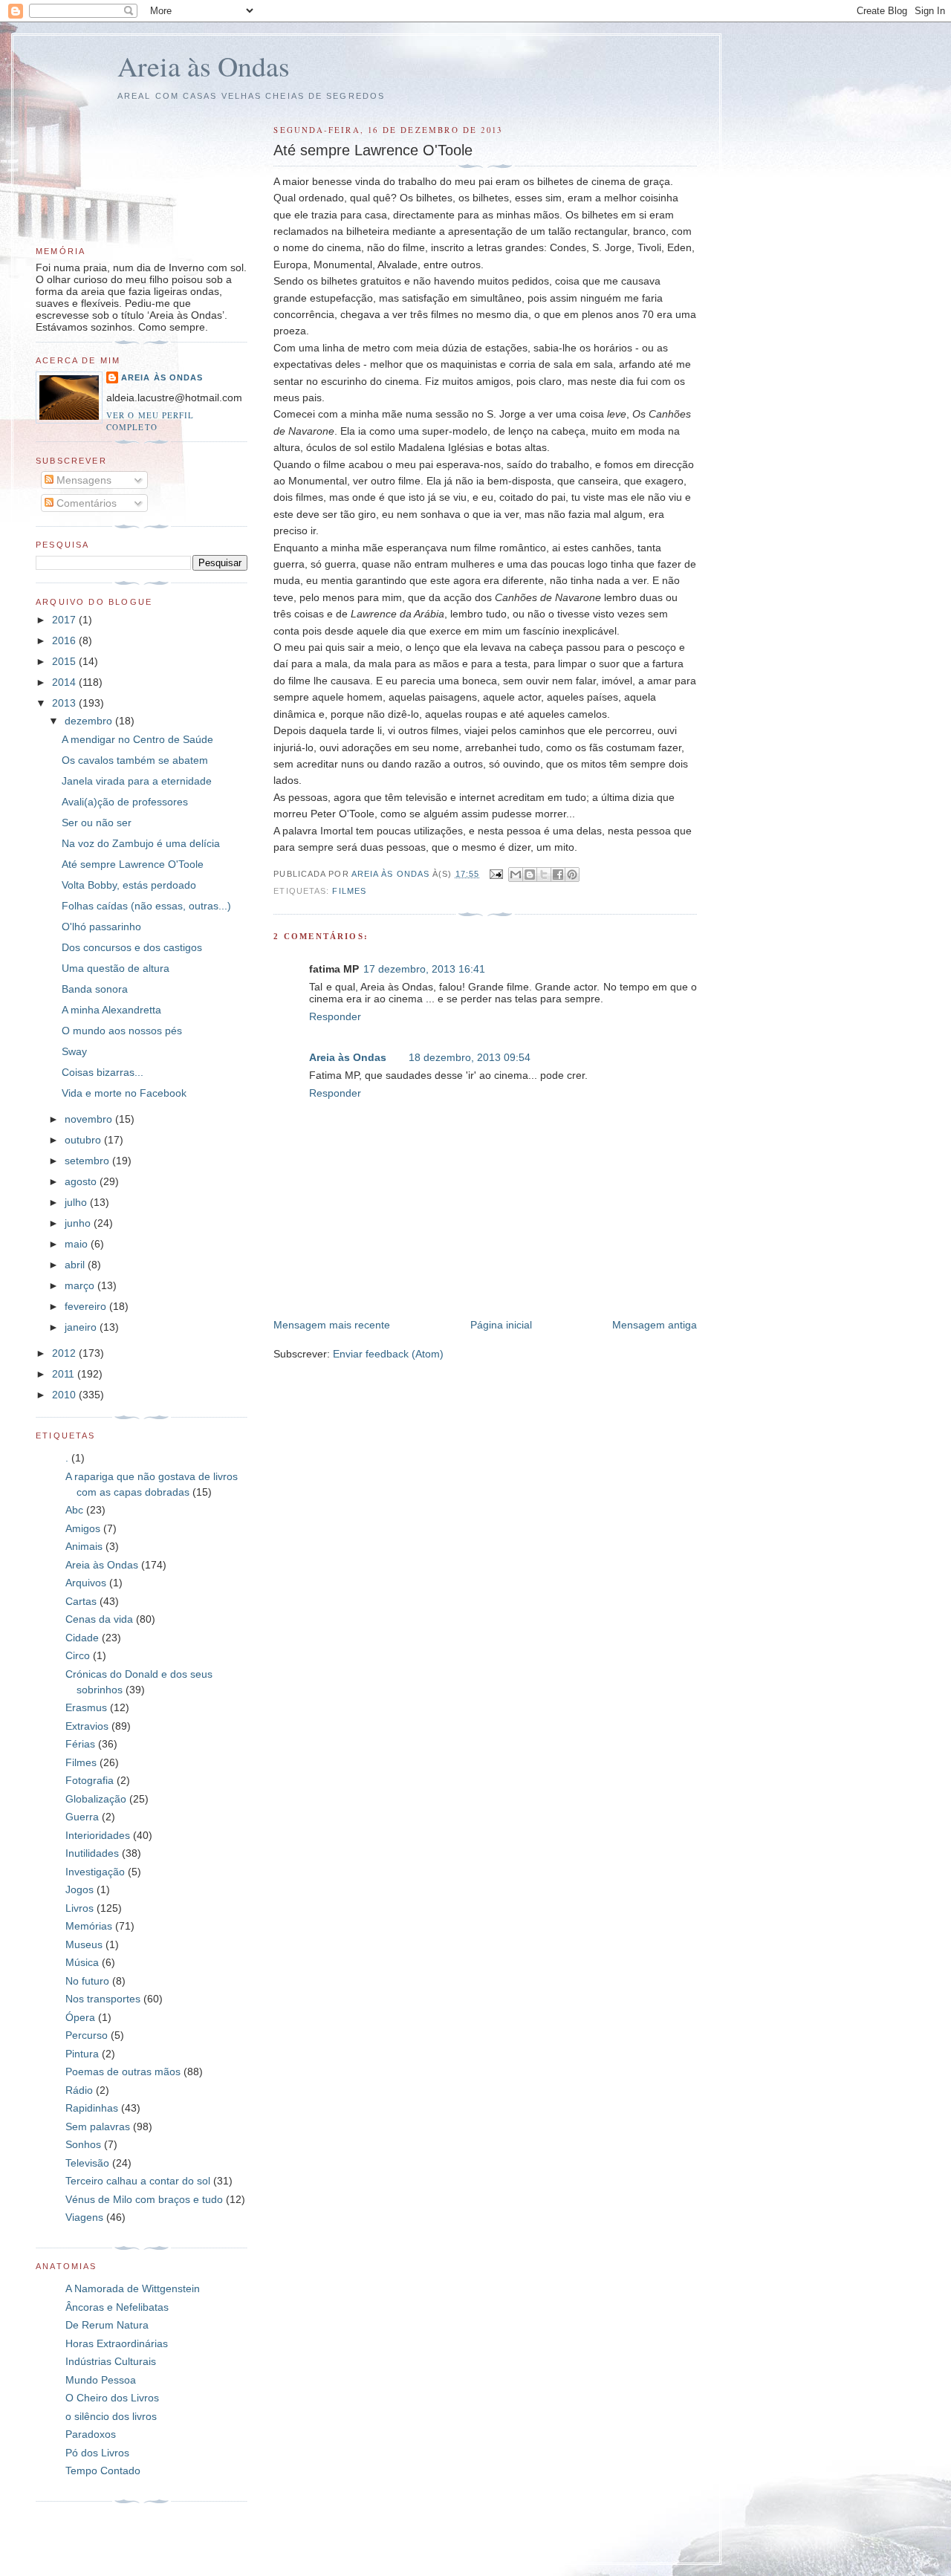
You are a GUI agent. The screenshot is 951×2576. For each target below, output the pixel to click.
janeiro (82, 1327)
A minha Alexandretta (111, 1010)
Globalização (96, 1799)
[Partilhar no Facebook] (558, 875)
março (81, 1285)
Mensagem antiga (655, 1325)
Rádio (79, 2090)
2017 (65, 620)
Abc (74, 1510)
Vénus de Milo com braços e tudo (144, 2199)
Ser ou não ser (97, 823)
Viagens (84, 2217)
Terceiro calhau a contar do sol (138, 2181)
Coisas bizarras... (103, 1072)
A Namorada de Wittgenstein (133, 2288)
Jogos (79, 1889)
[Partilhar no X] (544, 875)
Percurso (87, 2035)
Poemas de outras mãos (123, 2071)
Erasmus (86, 1707)
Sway (74, 1051)
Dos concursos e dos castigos (132, 947)
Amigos (83, 1528)
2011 (65, 1374)
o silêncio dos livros (111, 2416)
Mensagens (82, 480)
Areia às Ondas (204, 66)
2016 (65, 640)
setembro (88, 1161)
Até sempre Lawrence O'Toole (133, 864)
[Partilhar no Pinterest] (572, 875)
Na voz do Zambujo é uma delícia (141, 843)
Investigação (95, 1872)
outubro (84, 1140)
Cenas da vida (99, 1619)
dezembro (90, 721)
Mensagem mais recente (332, 1325)
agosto (82, 1181)
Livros (79, 1908)
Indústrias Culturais (111, 2361)
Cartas (81, 1601)
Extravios (87, 1726)
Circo (78, 1655)
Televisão (87, 2163)
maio (78, 1244)
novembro (90, 1119)
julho (77, 1202)
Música (82, 1962)
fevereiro (87, 1306)
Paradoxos (91, 2434)
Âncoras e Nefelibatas (117, 2307)
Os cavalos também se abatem (135, 760)
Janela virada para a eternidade (137, 781)
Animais (84, 1546)
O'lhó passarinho (101, 927)
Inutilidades (92, 1853)
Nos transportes (103, 1999)
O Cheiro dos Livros (112, 2398)
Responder (335, 1016)
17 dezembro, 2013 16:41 (424, 969)
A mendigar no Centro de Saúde (137, 739)
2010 (65, 1395)
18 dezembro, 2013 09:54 (470, 1057)
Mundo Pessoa (101, 2380)
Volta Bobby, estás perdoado (129, 885)
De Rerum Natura (107, 2325)
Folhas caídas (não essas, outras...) (146, 906)
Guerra (82, 1817)
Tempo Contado (103, 2470)
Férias (80, 1744)
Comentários (85, 503)
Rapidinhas (92, 2108)
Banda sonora (95, 989)
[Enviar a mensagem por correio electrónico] (496, 874)
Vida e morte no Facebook (124, 1093)
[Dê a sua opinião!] (530, 875)
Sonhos (83, 2144)
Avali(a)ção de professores (125, 802)
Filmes (349, 891)
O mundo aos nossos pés (122, 1031)
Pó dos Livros (97, 2453)
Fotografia (90, 1780)
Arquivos (86, 1583)
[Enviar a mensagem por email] (516, 875)
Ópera (80, 2017)
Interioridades (98, 1835)
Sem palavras (98, 2126)
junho (79, 1223)
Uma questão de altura (116, 968)
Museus (84, 1944)
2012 (65, 1353)
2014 (65, 682)
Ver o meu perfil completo (150, 421)
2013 (65, 703)
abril (76, 1265)
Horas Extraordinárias (117, 2343)
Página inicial (501, 1325)
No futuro (87, 1981)
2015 (65, 661)
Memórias (89, 1926)
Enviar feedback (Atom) (388, 1354)
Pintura (82, 2054)
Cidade (82, 1638)
